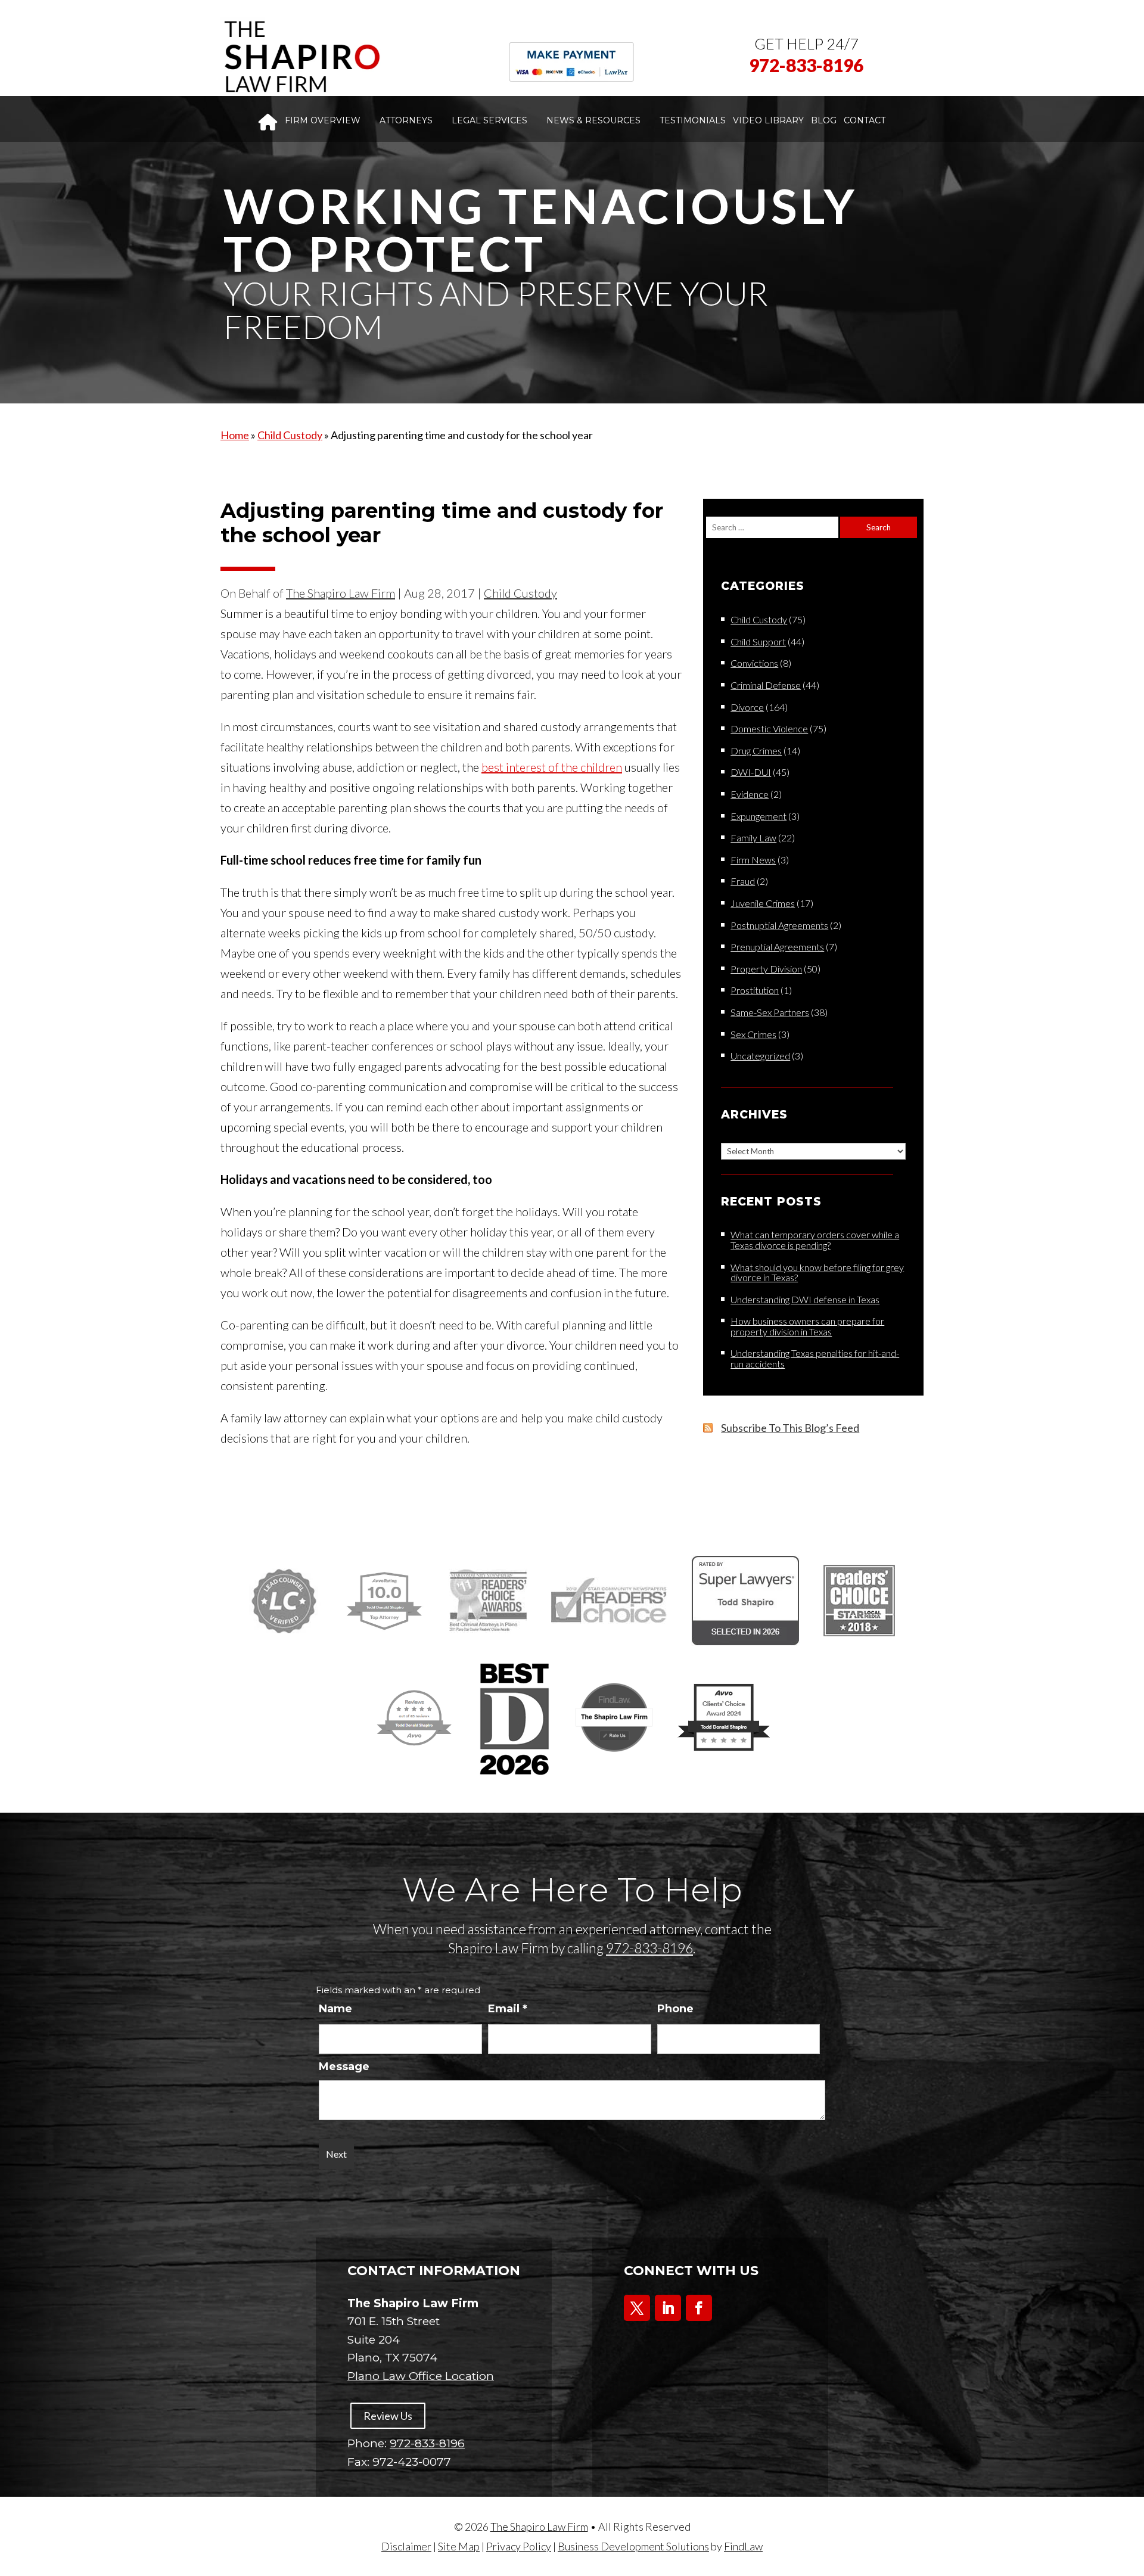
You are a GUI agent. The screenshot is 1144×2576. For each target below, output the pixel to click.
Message (344, 2067)
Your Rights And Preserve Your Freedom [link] (496, 310)
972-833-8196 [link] (806, 65)
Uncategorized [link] (760, 1056)
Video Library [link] (768, 120)
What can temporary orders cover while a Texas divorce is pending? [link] (815, 1240)
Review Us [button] (388, 2416)
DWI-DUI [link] (751, 772)
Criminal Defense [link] (766, 685)
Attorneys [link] (406, 120)
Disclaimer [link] (406, 2546)
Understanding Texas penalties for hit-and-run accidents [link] (815, 1358)
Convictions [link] (754, 663)
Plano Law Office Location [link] (421, 2376)
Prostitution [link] (755, 990)
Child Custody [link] (520, 593)
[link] (301, 57)
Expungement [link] (758, 816)
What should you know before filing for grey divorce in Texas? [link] (817, 1273)
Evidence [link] (750, 794)
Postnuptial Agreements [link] (779, 925)
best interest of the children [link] (552, 767)
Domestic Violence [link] (769, 728)
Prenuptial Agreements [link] (777, 947)
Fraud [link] (743, 881)
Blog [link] (824, 120)
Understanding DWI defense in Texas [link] (805, 1299)
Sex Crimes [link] (753, 1034)
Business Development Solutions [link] (633, 2546)
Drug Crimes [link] (756, 751)
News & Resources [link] (593, 120)
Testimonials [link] (693, 120)
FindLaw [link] (743, 2546)
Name (335, 2009)
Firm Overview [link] (323, 120)
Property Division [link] (766, 969)
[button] (637, 2308)
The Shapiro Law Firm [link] (341, 593)
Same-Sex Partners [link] (770, 1012)
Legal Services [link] (489, 120)
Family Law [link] (753, 838)
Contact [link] (865, 120)
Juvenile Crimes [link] (763, 903)
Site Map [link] (459, 2546)
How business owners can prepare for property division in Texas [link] (807, 1326)
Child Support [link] (758, 641)
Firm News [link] (753, 860)
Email (508, 2009)
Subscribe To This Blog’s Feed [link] (790, 1428)
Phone (675, 2009)
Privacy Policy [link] (519, 2546)
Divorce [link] (747, 707)
